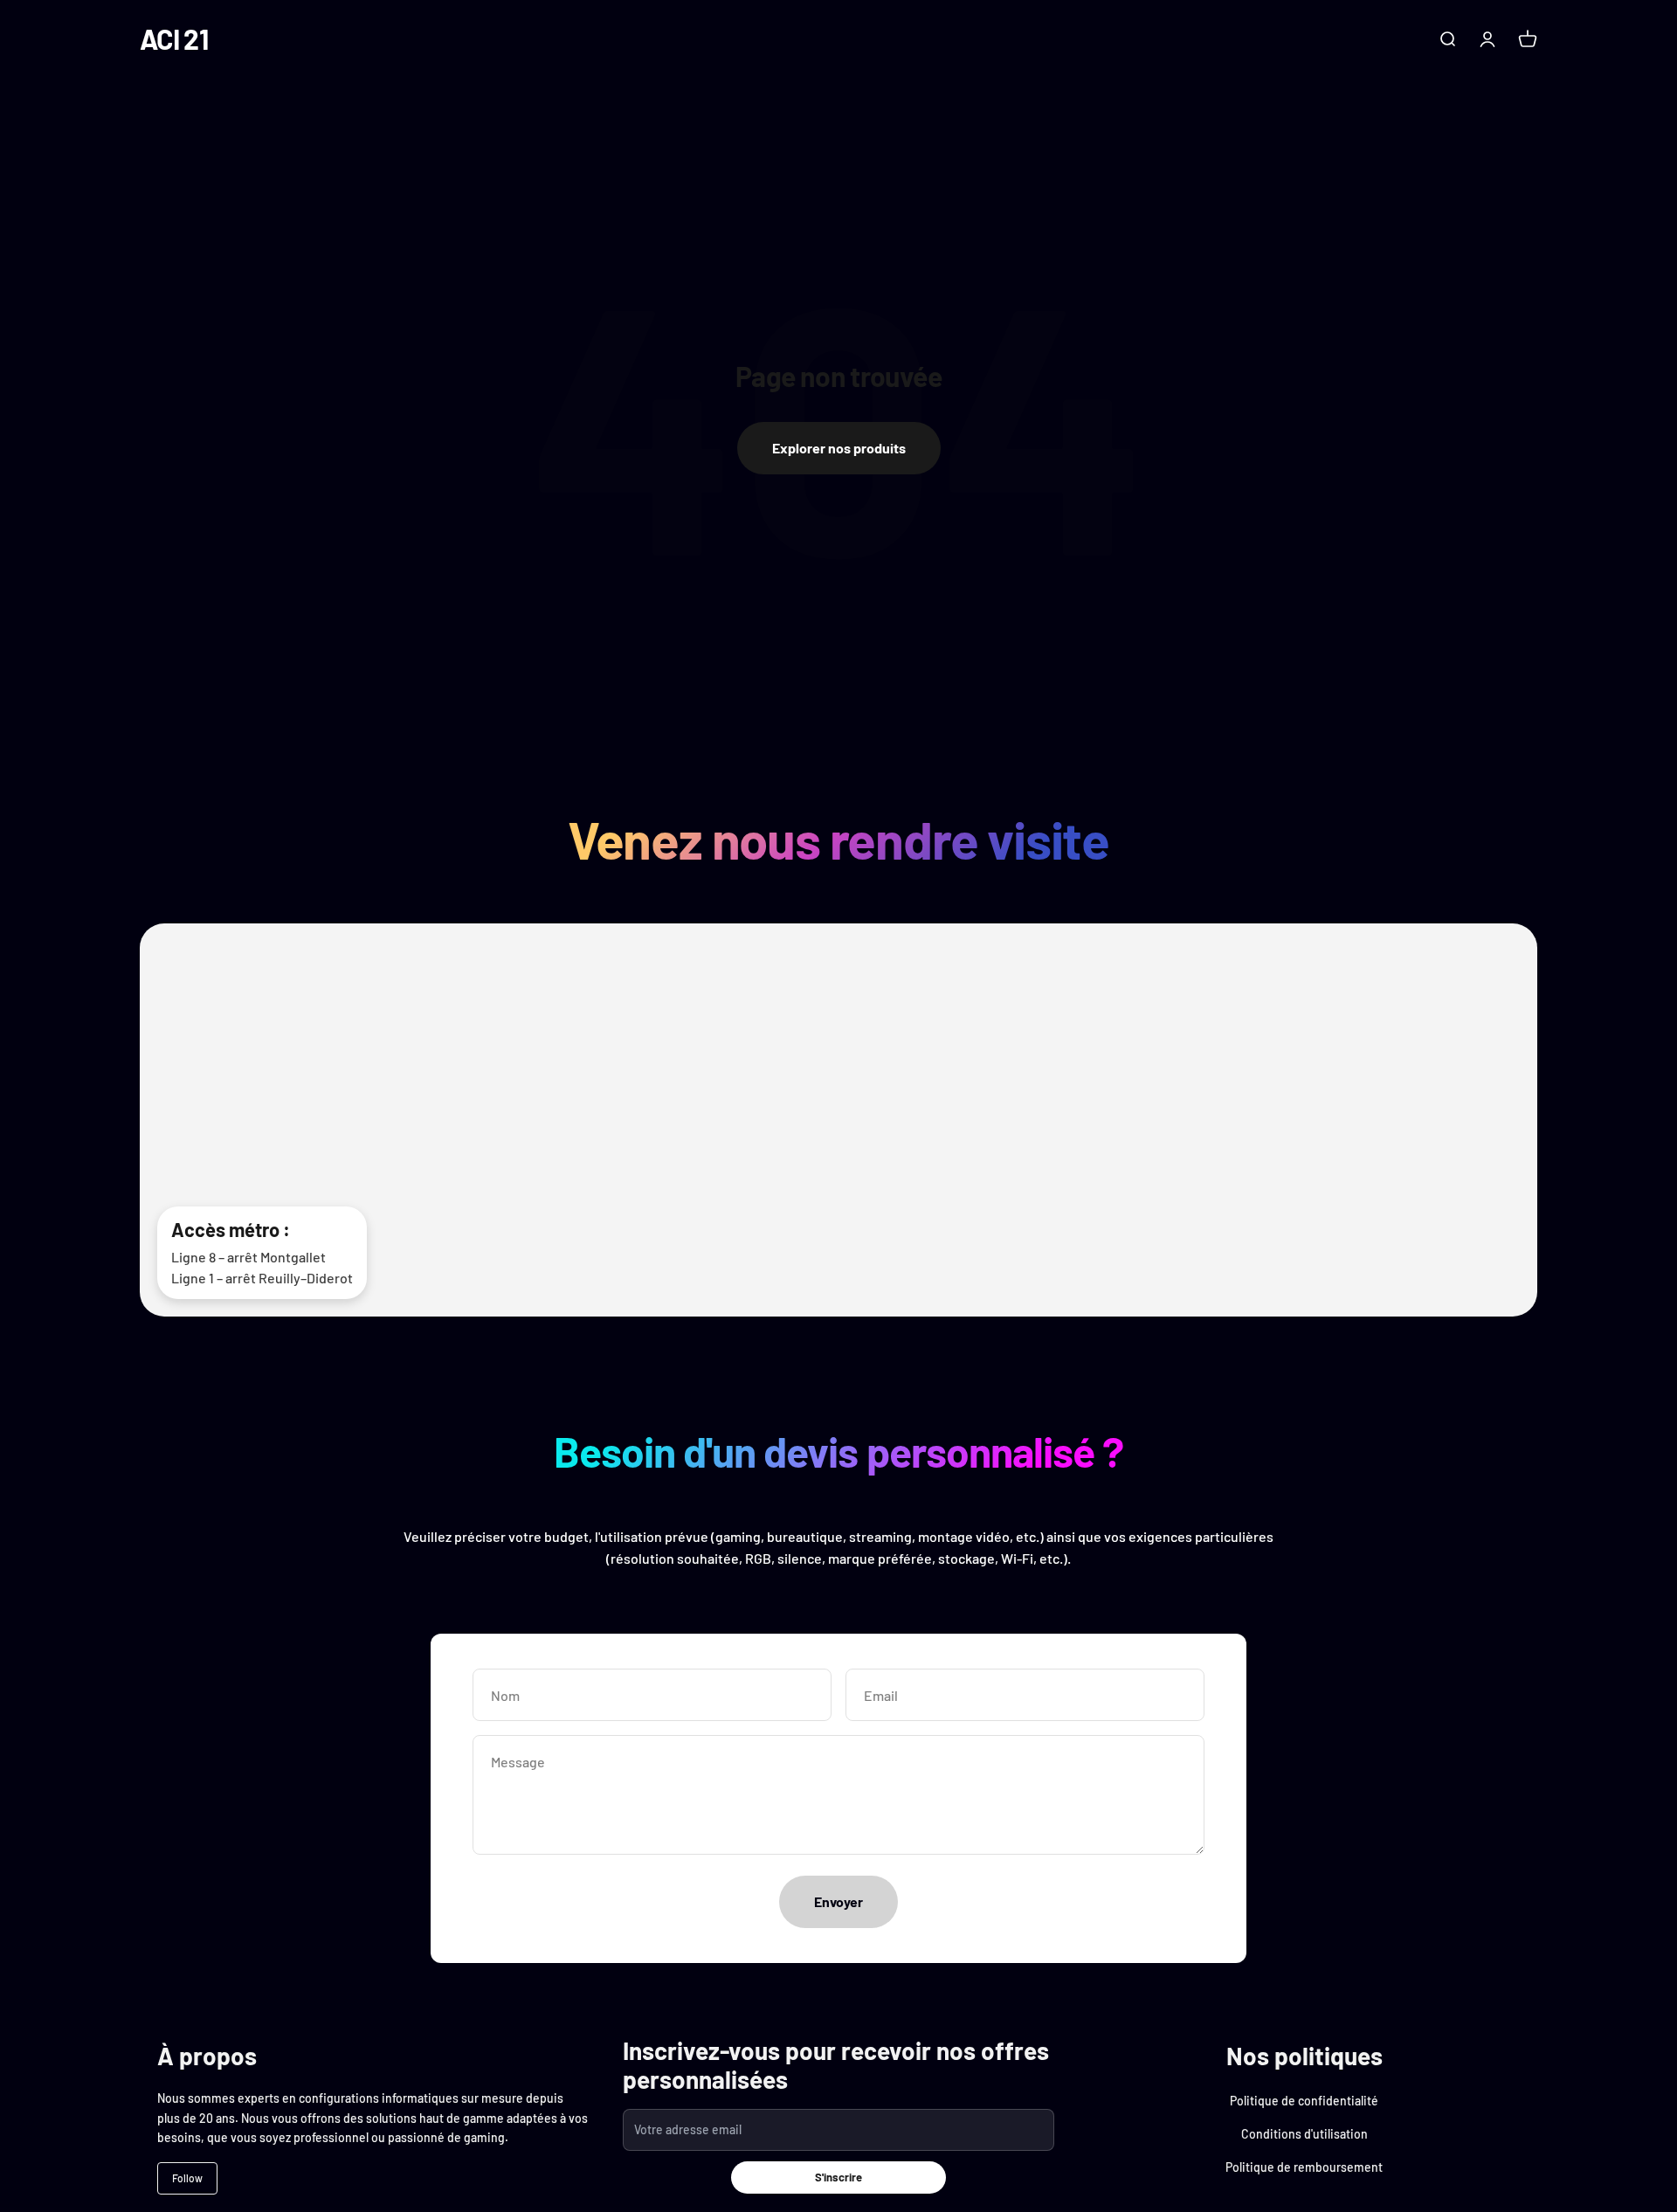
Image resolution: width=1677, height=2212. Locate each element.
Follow (187, 2178)
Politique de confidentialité (1304, 2101)
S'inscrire (838, 2177)
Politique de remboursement (1304, 2167)
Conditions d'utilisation (1304, 2134)
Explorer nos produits (839, 448)
